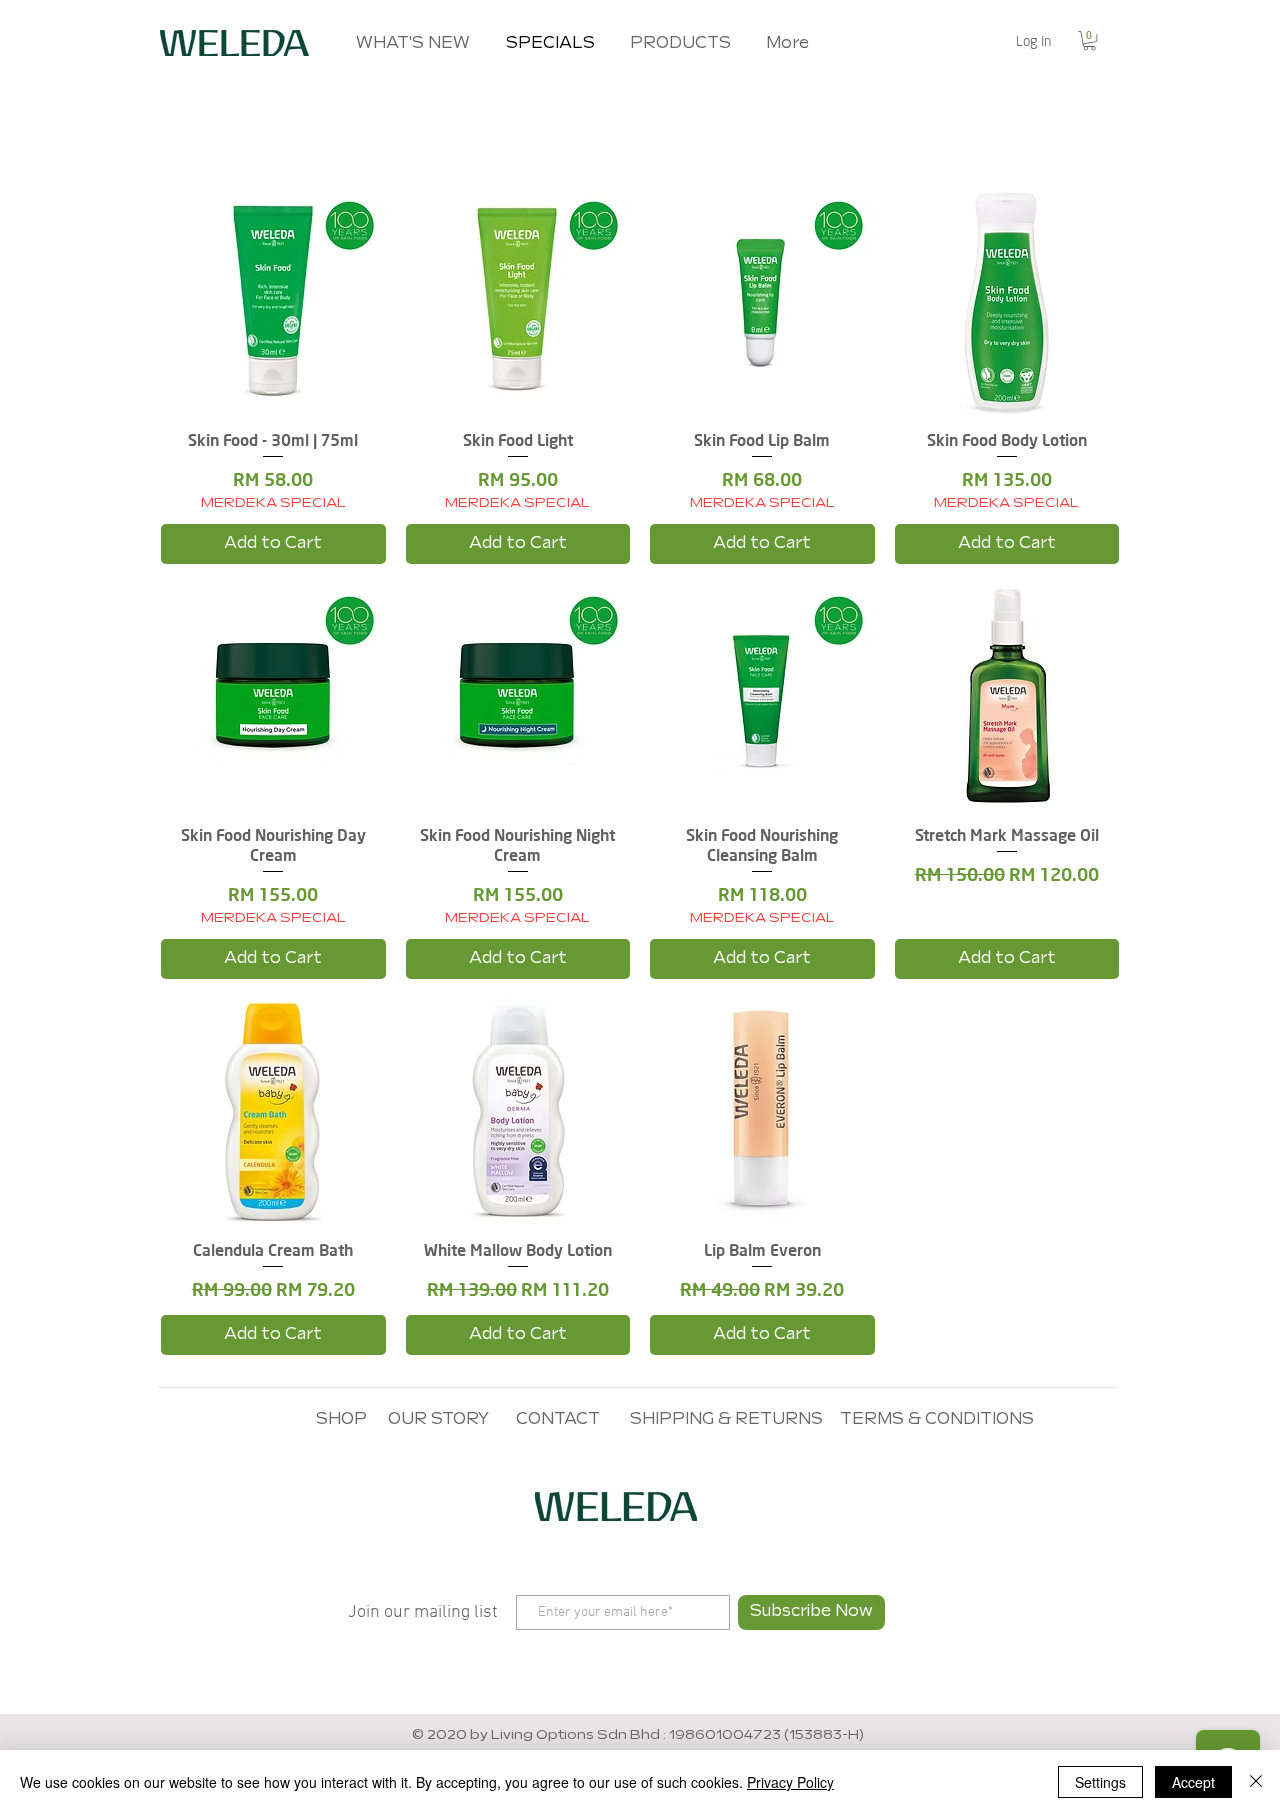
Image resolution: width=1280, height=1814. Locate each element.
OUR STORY (438, 1419)
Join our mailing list (423, 1612)
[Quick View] (273, 301)
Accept (1193, 1782)
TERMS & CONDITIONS (937, 1419)
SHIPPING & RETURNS (726, 1419)
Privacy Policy (790, 1782)
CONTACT (558, 1419)
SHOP (341, 1419)
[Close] (1256, 1782)
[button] (1089, 40)
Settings (1100, 1782)
